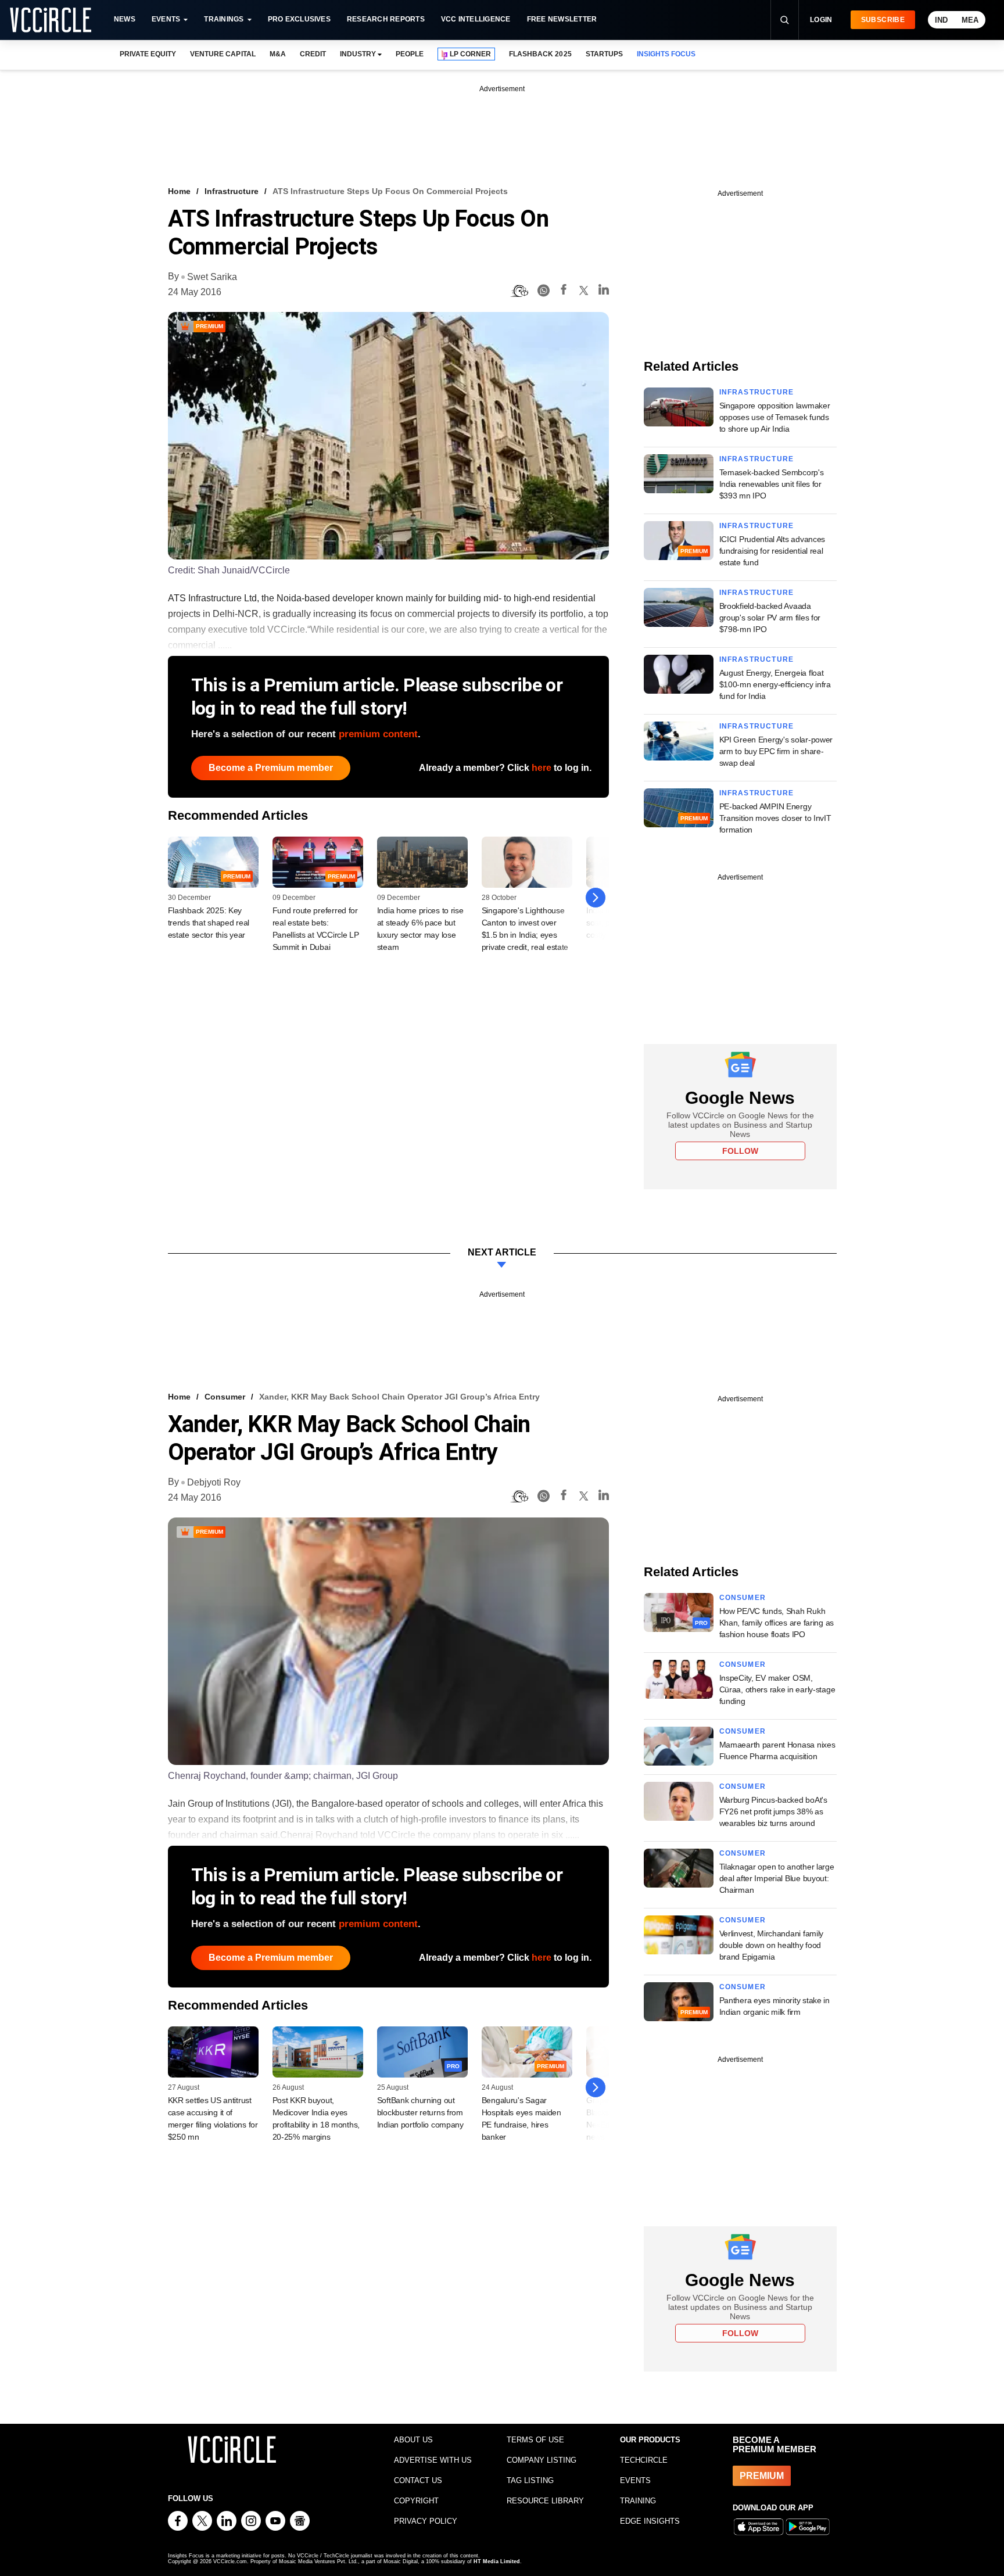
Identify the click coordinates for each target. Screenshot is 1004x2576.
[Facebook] (564, 291)
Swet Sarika (212, 277)
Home (179, 191)
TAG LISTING (530, 2480)
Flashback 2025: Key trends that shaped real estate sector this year (209, 923)
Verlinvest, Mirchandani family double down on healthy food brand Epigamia (772, 1945)
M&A (278, 54)
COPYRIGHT (416, 2501)
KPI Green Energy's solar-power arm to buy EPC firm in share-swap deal (776, 751)
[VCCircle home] (51, 20)
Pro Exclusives (299, 19)
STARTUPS (604, 54)
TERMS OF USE (535, 2440)
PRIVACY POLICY (426, 2521)
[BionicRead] (519, 291)
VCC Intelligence (476, 19)
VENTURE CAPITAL (223, 54)
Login (821, 20)
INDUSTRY (358, 54)
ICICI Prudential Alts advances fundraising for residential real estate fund (772, 551)
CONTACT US (418, 2480)
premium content (378, 734)
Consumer (225, 1397)
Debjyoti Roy (214, 1482)
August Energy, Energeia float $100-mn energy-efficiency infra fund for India (775, 684)
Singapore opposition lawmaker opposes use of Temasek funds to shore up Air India (775, 417)
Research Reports (386, 19)
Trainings (224, 19)
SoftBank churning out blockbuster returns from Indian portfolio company (420, 2112)
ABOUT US (413, 2440)
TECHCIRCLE (644, 2460)
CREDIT (313, 54)
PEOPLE (410, 54)
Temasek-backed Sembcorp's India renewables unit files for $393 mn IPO (772, 484)
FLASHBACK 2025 (540, 54)
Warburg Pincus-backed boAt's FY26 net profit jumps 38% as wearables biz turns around (773, 1811)
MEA (970, 20)
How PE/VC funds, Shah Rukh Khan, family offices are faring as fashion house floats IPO (777, 1623)
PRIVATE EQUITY (148, 54)
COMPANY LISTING (542, 2460)
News (125, 19)
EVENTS (635, 2480)
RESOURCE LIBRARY (545, 2501)
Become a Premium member (271, 768)
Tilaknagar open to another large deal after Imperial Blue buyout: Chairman (777, 1878)
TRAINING (638, 2501)
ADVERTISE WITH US (433, 2460)
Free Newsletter (562, 19)
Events (166, 19)
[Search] (784, 20)
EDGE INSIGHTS (650, 2521)
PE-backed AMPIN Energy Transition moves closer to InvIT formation (775, 818)
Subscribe (883, 20)
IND (941, 20)
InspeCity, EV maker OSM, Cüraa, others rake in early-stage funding (777, 1689)
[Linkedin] (604, 291)
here (542, 768)
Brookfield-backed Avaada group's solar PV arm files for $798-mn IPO (770, 618)
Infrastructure (232, 191)
